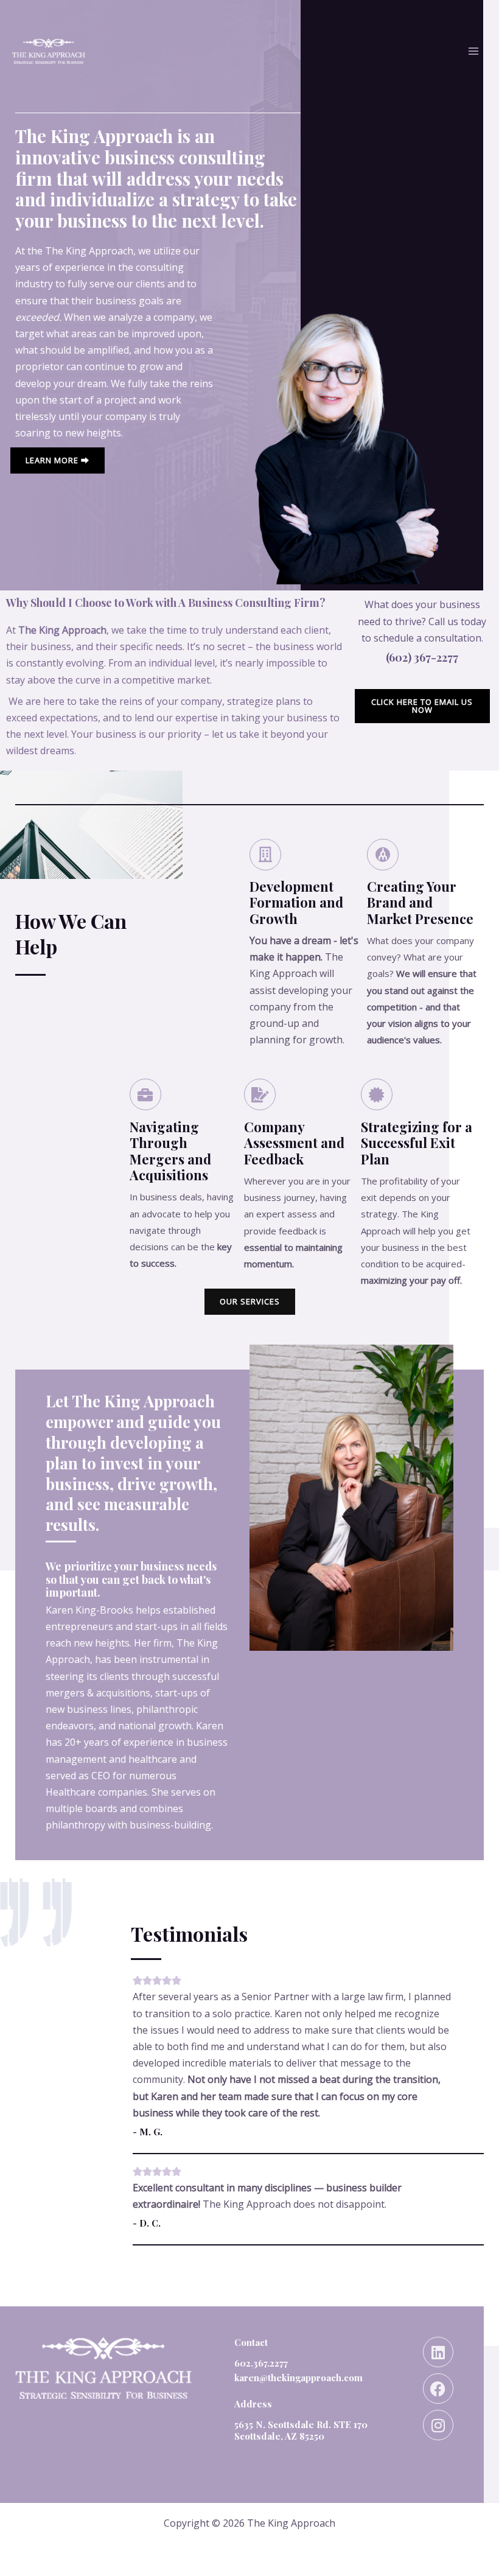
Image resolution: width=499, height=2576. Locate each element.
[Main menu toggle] (473, 51)
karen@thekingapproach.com (298, 2378)
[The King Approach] (49, 51)
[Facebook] (438, 2389)
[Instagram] (438, 2425)
